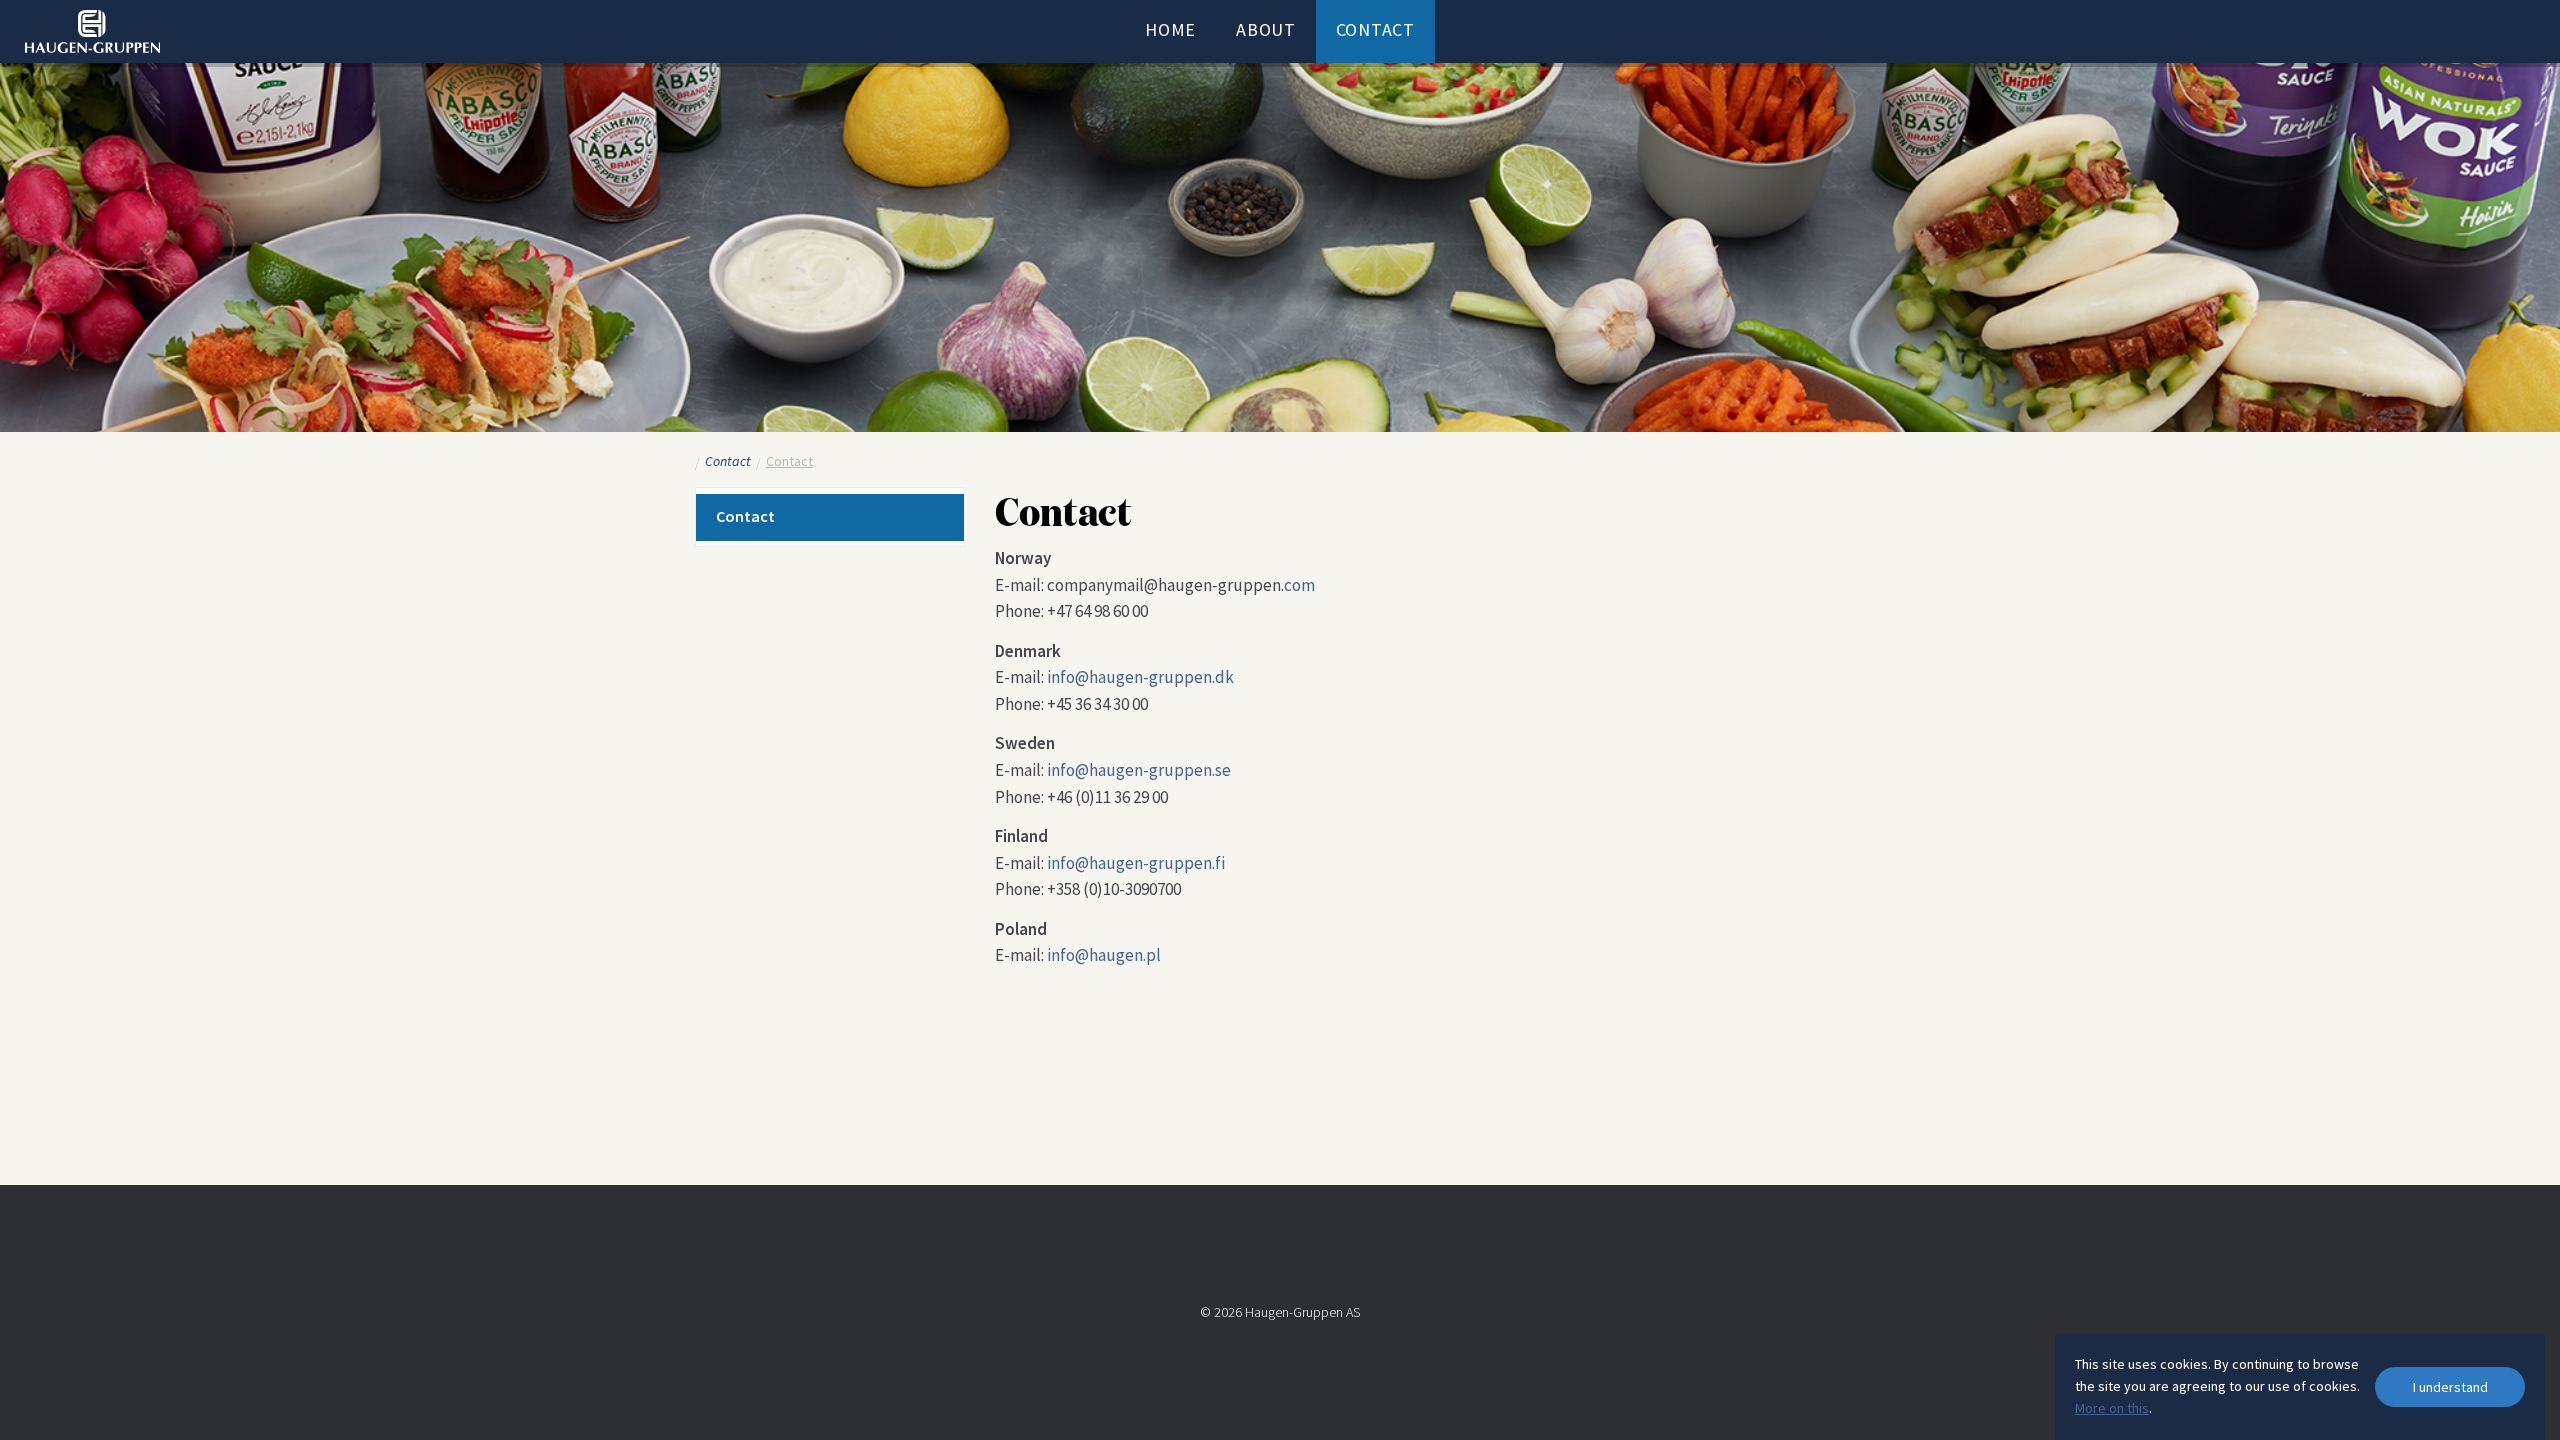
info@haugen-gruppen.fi (1136, 863)
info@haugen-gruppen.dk (1140, 677)
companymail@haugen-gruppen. (1165, 585)
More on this (2112, 1408)
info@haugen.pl (1104, 955)
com (1299, 585)
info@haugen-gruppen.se (1139, 770)
